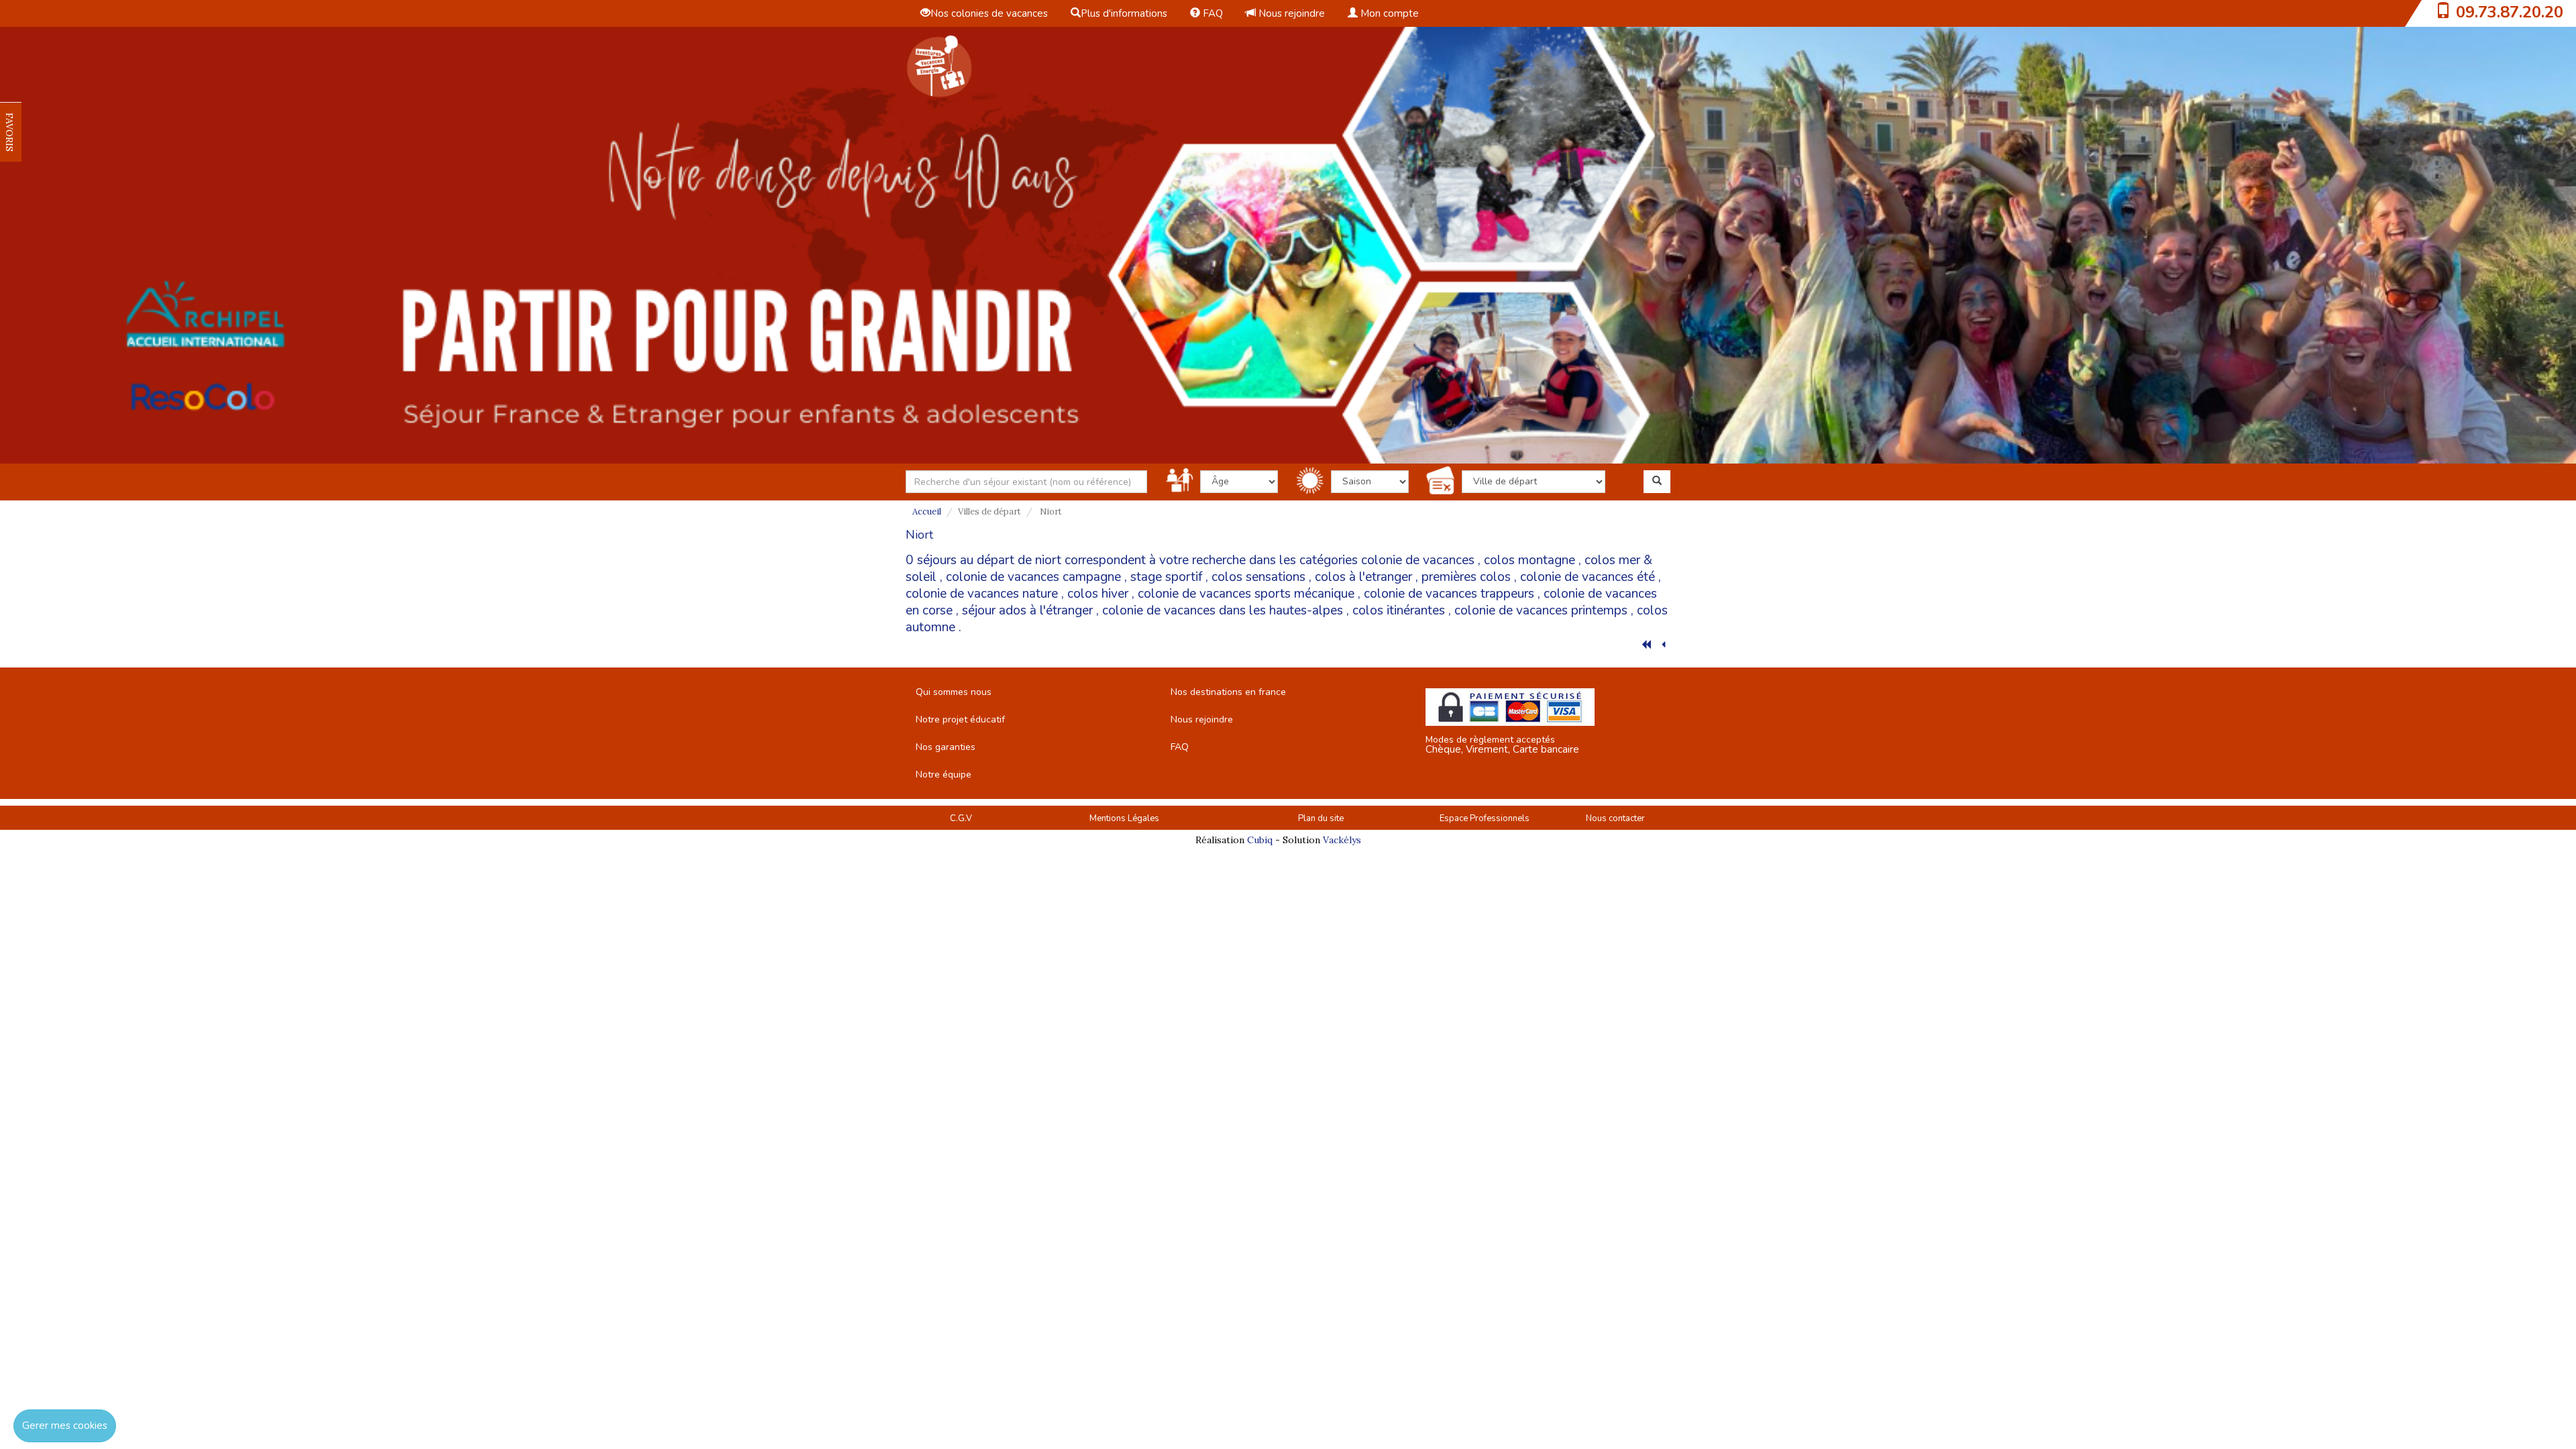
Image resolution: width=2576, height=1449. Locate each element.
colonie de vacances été (1588, 577)
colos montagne (1529, 560)
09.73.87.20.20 (2510, 12)
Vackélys (1342, 840)
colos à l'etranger (1363, 577)
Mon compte (1388, 13)
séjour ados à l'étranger (1027, 610)
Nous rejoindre (1290, 13)
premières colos (1466, 577)
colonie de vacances (1418, 560)
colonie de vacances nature (982, 594)
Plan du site (1321, 818)
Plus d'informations (1124, 13)
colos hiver (1098, 594)
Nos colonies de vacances (989, 13)
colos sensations (1258, 577)
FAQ (1212, 13)
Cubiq (1260, 840)
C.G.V (961, 818)
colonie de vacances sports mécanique (1246, 594)
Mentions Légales (1124, 818)
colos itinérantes (1399, 610)
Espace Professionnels (1485, 818)
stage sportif (1166, 577)
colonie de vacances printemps (1541, 610)
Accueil (927, 512)
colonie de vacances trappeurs (1449, 594)
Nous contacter (1615, 818)
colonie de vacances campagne (1033, 577)
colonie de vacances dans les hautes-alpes (1223, 610)
